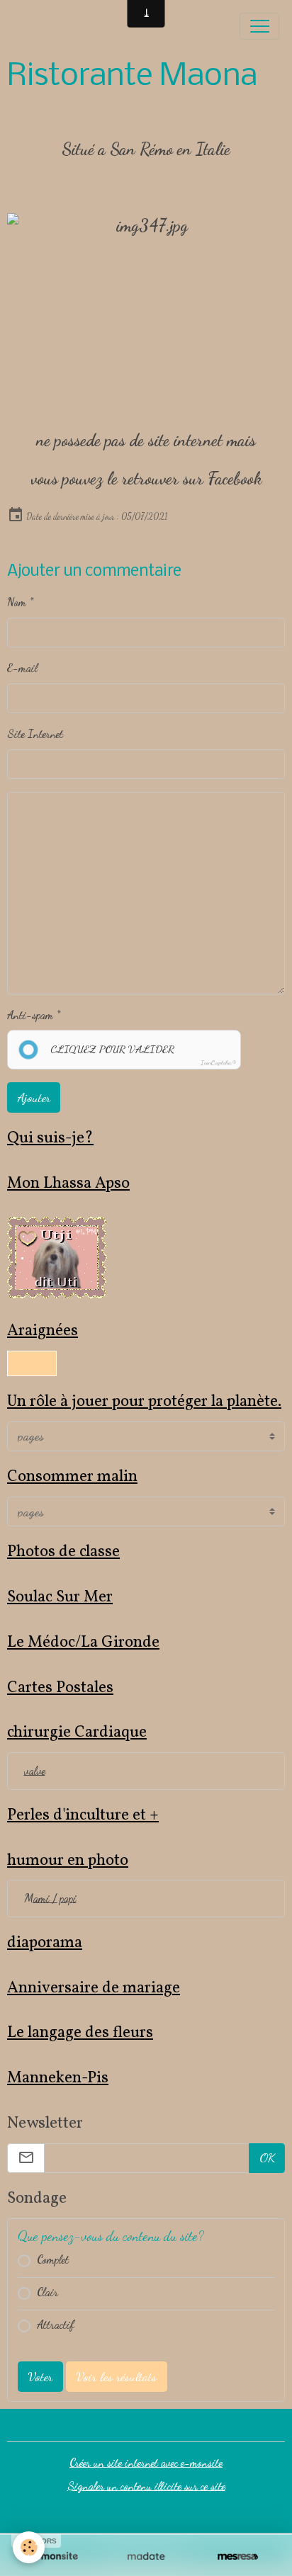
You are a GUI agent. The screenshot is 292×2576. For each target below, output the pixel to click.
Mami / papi (50, 1898)
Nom (17, 602)
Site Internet (35, 734)
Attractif (56, 2325)
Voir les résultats (116, 2376)
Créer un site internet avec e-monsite (146, 2463)
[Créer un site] (54, 2557)
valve (35, 1771)
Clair (47, 2292)
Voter (40, 2376)
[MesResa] (238, 2557)
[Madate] (146, 2557)
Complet (53, 2259)
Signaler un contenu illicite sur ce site (146, 2486)
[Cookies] (29, 2547)
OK (267, 2157)
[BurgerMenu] (259, 26)
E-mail (22, 668)
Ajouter (34, 1097)
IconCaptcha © (218, 1063)
